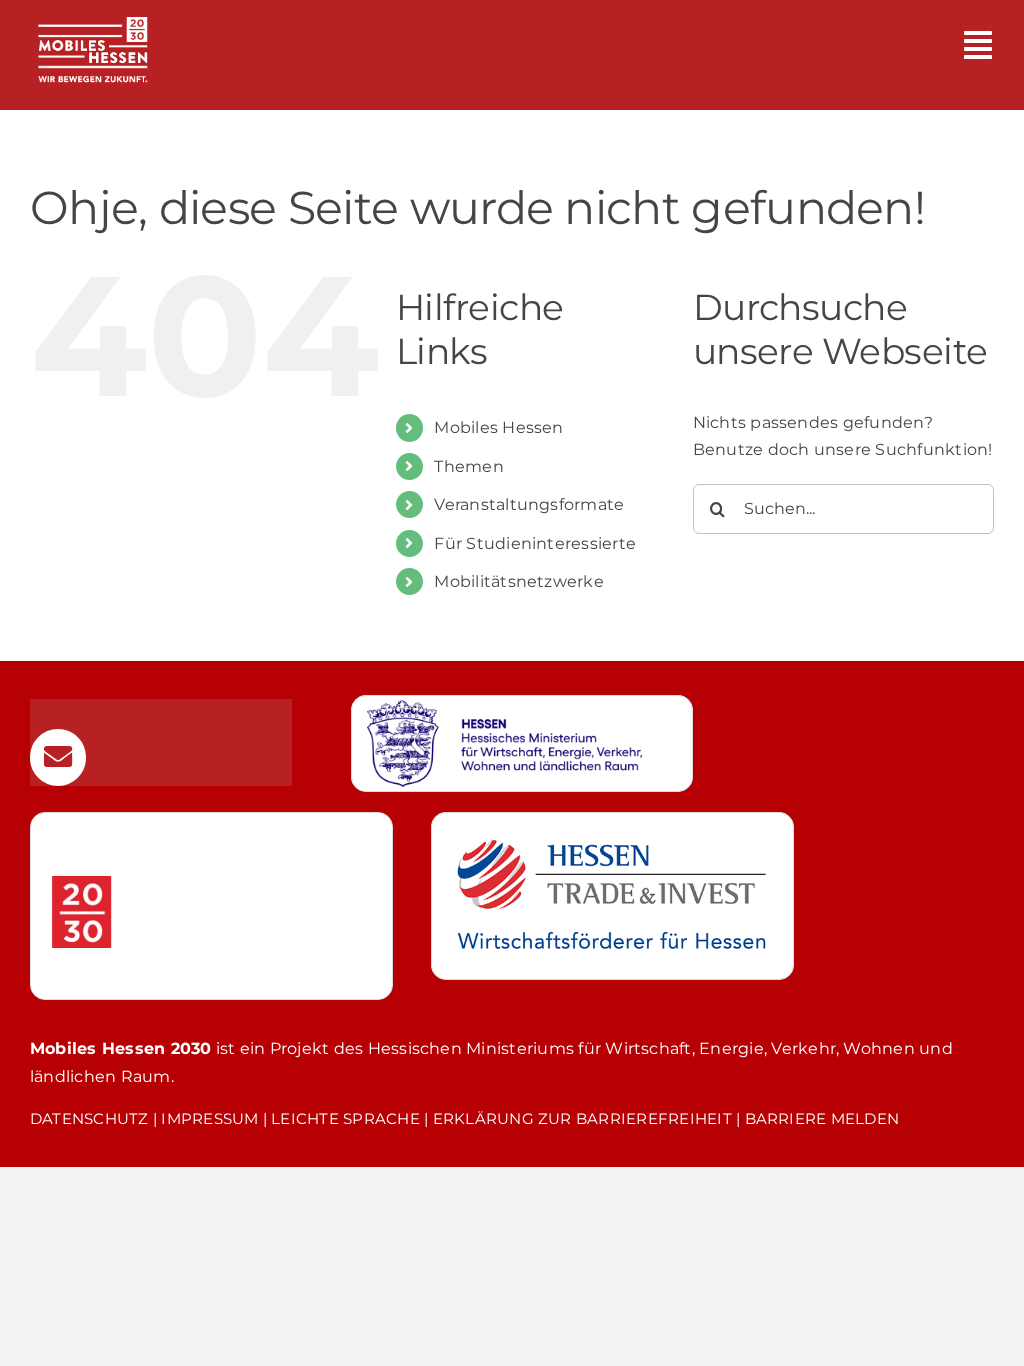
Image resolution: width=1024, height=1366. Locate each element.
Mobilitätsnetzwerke (519, 581)
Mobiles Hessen (498, 427)
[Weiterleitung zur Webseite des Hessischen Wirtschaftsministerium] (522, 744)
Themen (468, 466)
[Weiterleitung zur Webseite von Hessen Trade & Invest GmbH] (612, 896)
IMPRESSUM (209, 1118)
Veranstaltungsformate (529, 504)
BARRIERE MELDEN (822, 1118)
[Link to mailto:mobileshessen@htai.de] (58, 757)
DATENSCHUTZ (89, 1118)
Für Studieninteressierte (535, 543)
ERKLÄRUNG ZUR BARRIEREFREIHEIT (582, 1118)
